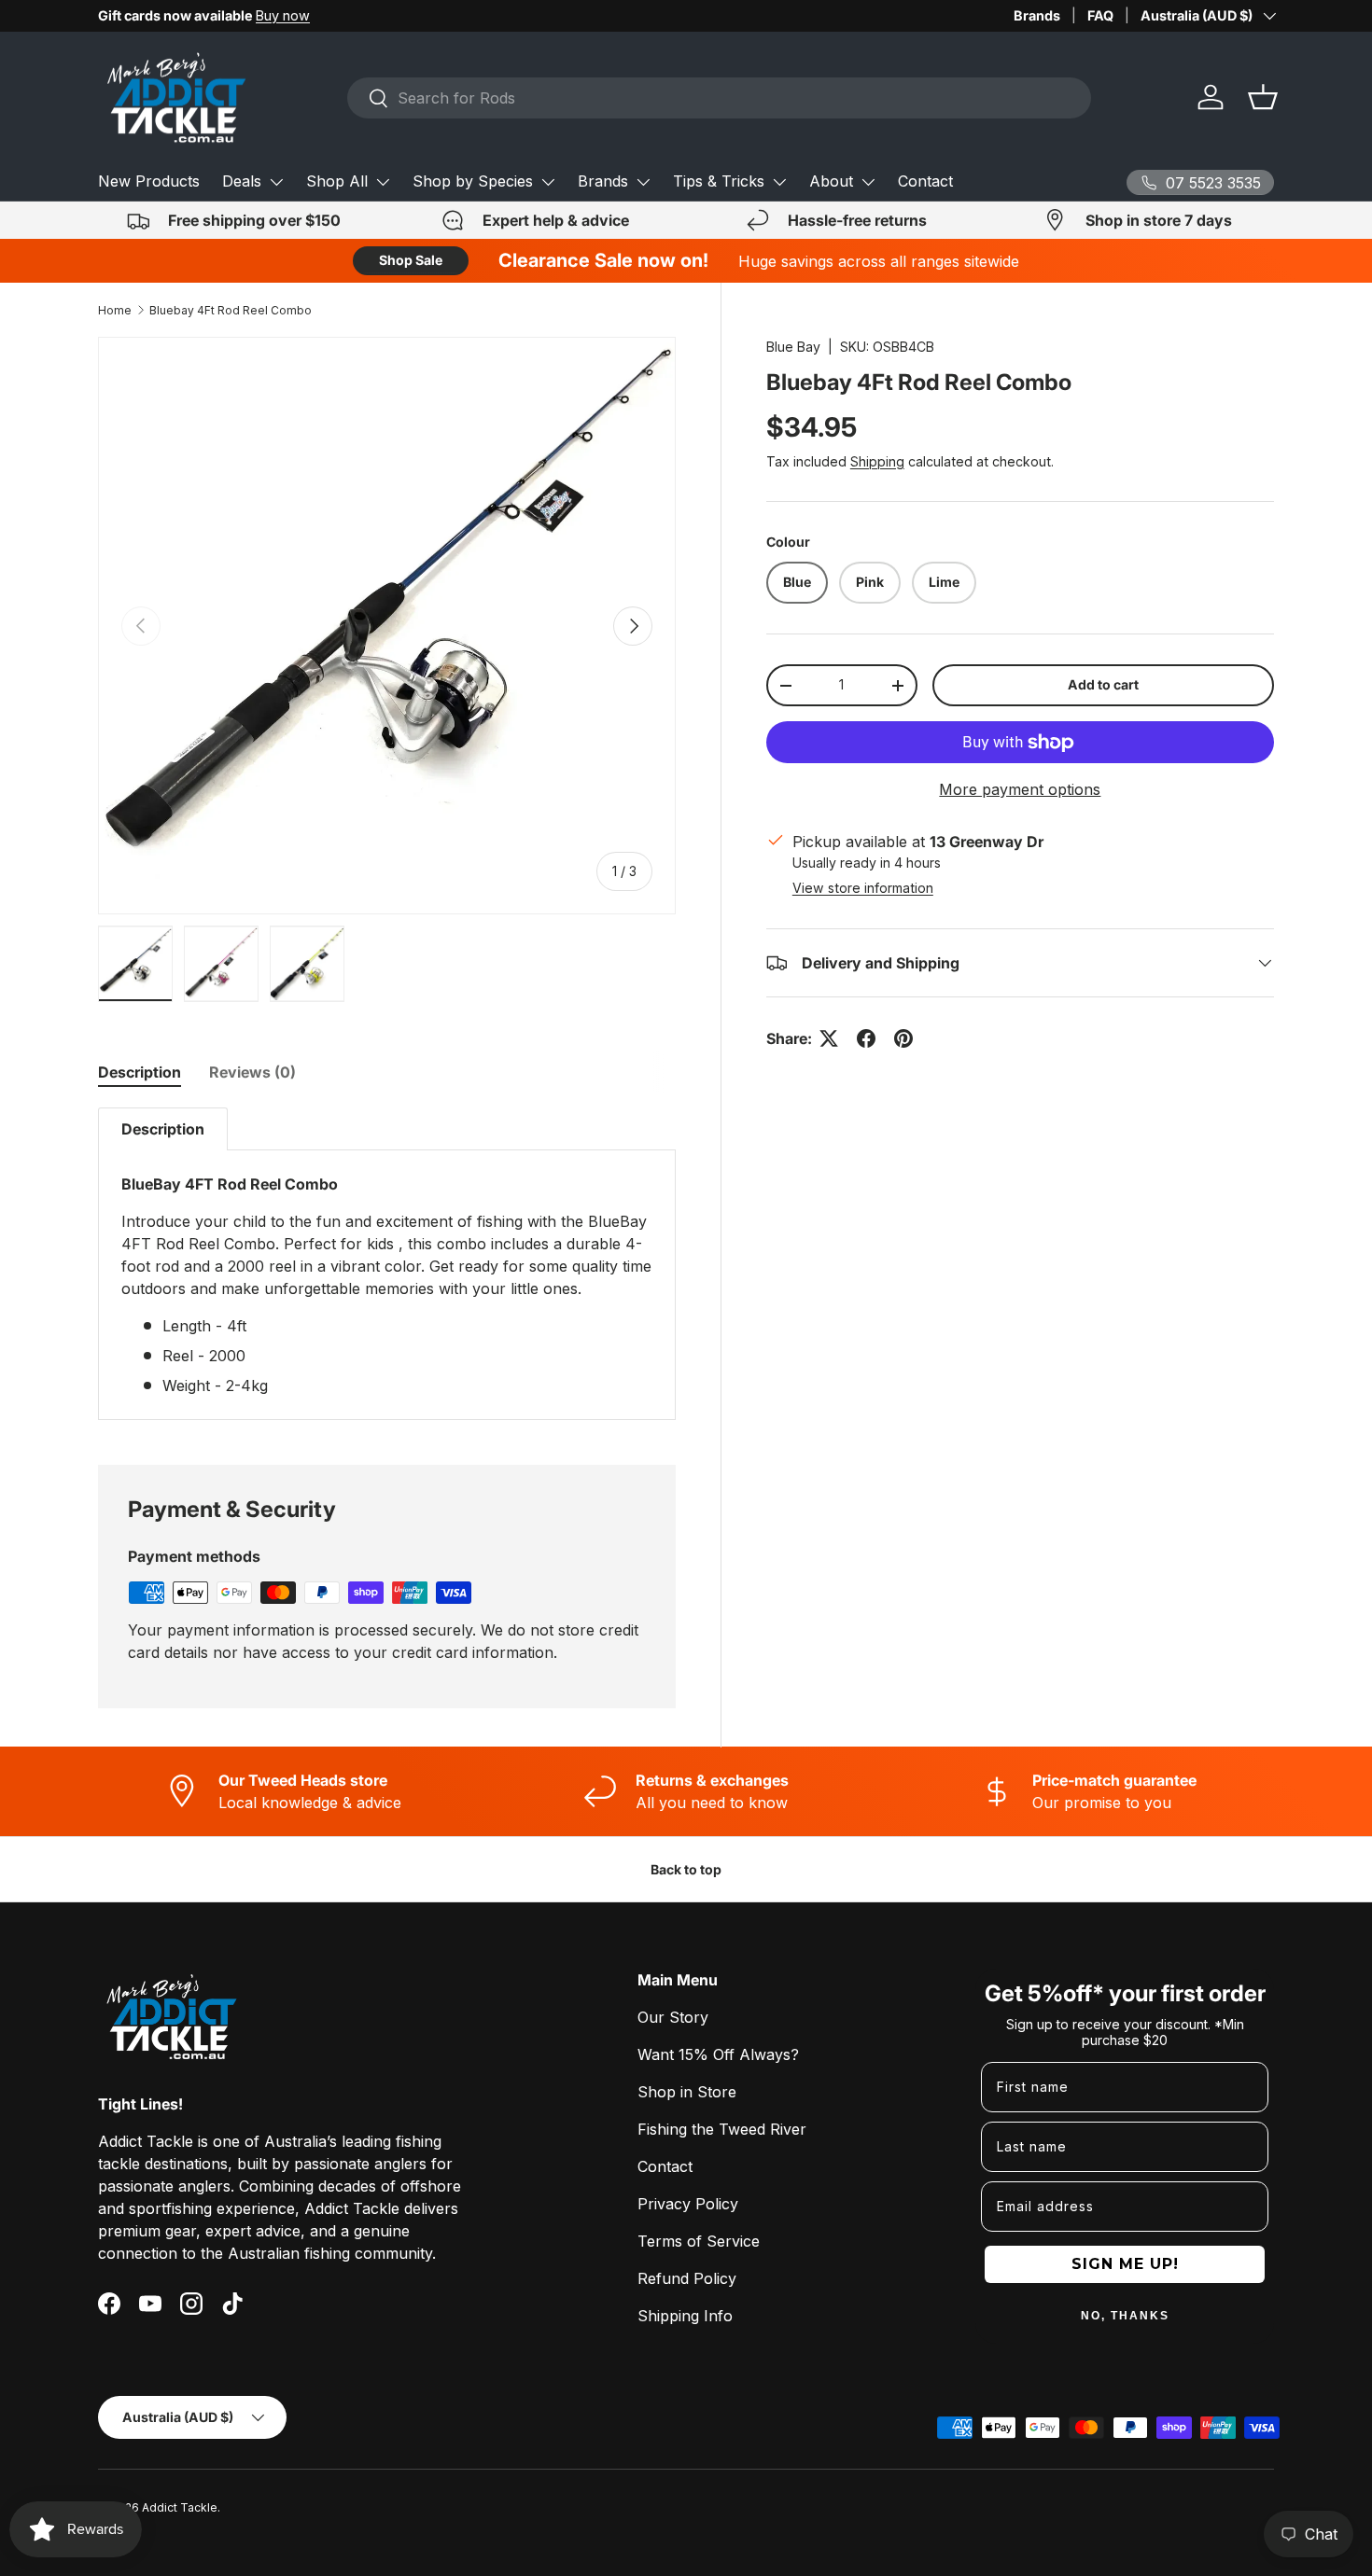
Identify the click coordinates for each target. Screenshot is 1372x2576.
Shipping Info (685, 2316)
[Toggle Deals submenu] (276, 182)
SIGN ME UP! (1125, 2264)
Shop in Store (687, 2092)
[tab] (140, 1072)
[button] (1263, 97)
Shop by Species (473, 181)
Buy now (283, 15)
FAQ (1100, 15)
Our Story (673, 2017)
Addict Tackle (180, 2507)
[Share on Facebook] (866, 1038)
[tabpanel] (387, 1264)
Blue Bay (793, 347)
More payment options (1020, 789)
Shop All (337, 181)
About (831, 181)
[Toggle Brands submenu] (643, 182)
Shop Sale (411, 260)
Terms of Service (699, 2241)
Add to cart (1103, 684)
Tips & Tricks (719, 181)
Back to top (686, 1869)
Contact (925, 181)
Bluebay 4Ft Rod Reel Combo (231, 310)
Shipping (877, 461)
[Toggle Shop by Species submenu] (548, 182)
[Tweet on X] (829, 1038)
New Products (149, 181)
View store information (863, 888)
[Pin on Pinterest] (903, 1038)
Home (115, 310)
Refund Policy (687, 2278)
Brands (1037, 15)
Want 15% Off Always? (718, 2054)
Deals (242, 181)
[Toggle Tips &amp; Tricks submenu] (779, 182)
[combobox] (719, 98)
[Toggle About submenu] (868, 182)
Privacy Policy (688, 2204)
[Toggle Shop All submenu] (383, 182)
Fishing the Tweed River (722, 2129)
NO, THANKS (1125, 2316)
